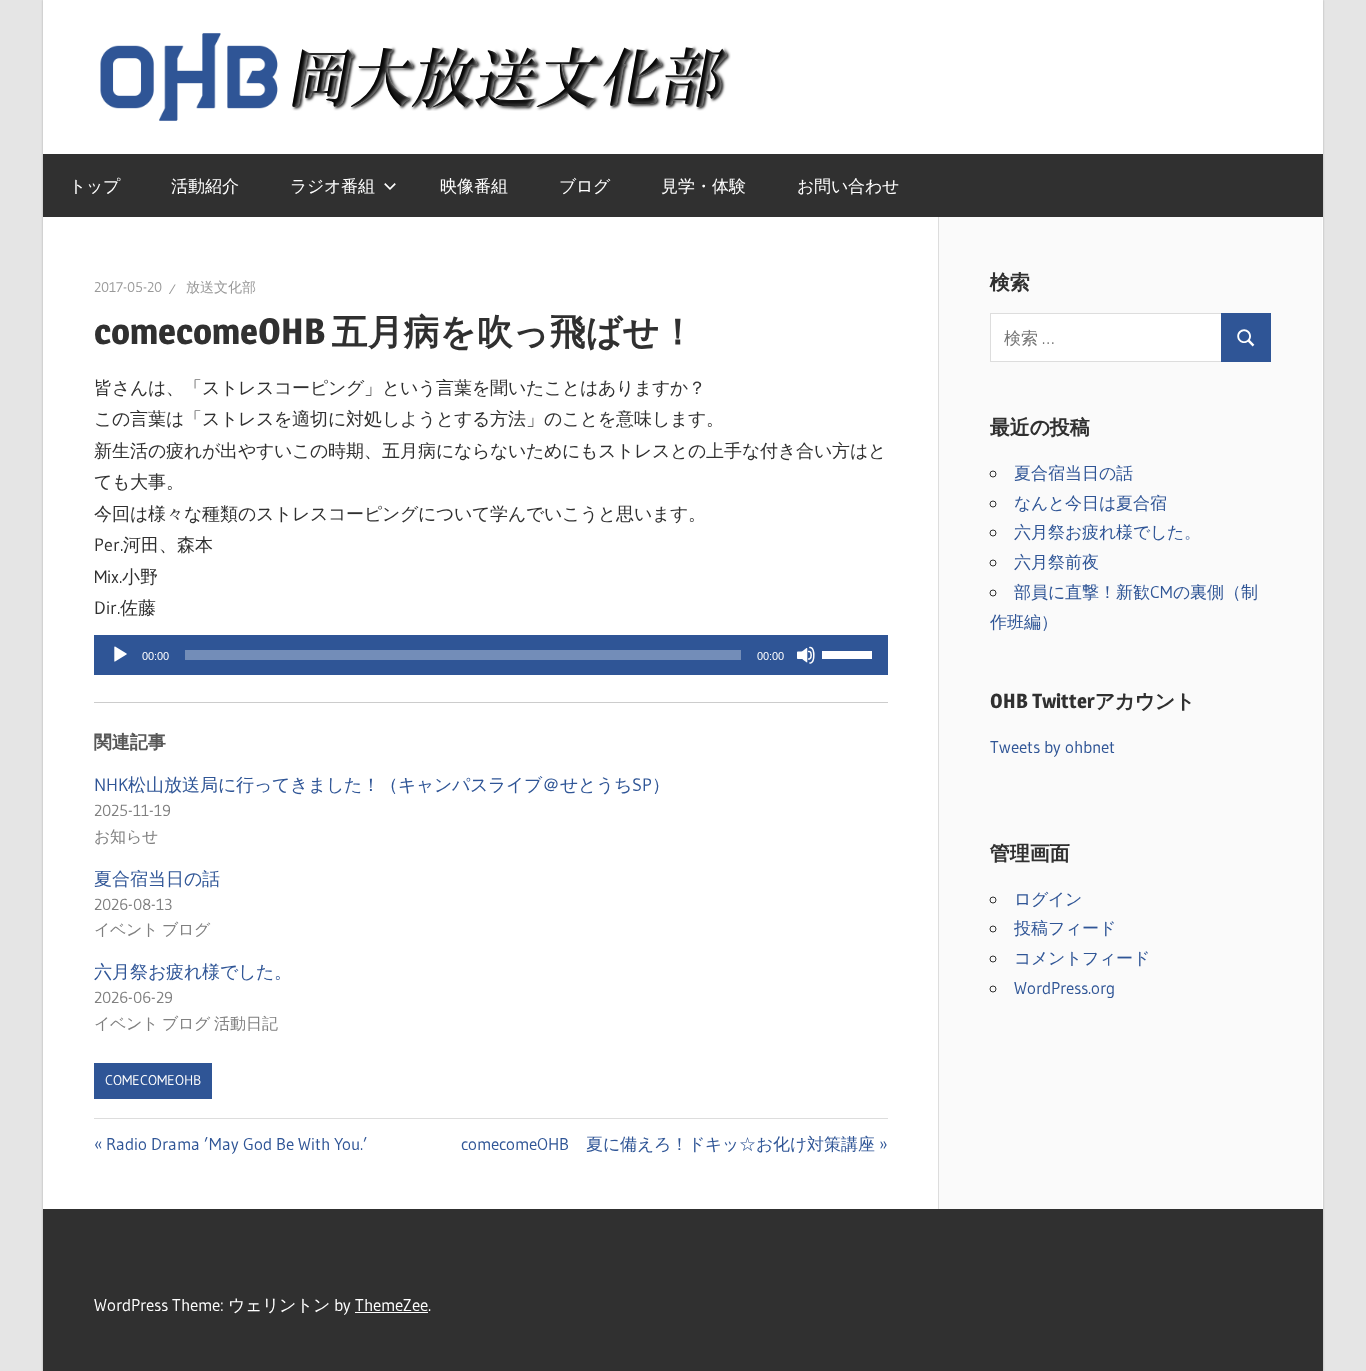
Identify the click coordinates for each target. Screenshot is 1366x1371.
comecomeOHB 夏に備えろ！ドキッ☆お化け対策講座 (668, 1143)
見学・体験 (703, 185)
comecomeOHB (153, 1080)
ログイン (1048, 898)
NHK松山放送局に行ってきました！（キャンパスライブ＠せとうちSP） (382, 785)
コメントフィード (1082, 957)
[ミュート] (806, 655)
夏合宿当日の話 (157, 879)
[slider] (850, 653)
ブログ (584, 185)
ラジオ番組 (332, 185)
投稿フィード (1065, 927)
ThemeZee (391, 1304)
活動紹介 (205, 185)
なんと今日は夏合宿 (1090, 502)
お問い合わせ (848, 185)
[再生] (120, 655)
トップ (94, 185)
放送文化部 (221, 287)
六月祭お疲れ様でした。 (193, 972)
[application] (491, 655)
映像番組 (474, 185)
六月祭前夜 (1056, 561)
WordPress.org (1064, 987)
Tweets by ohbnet (1052, 746)
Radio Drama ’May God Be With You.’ (236, 1143)
